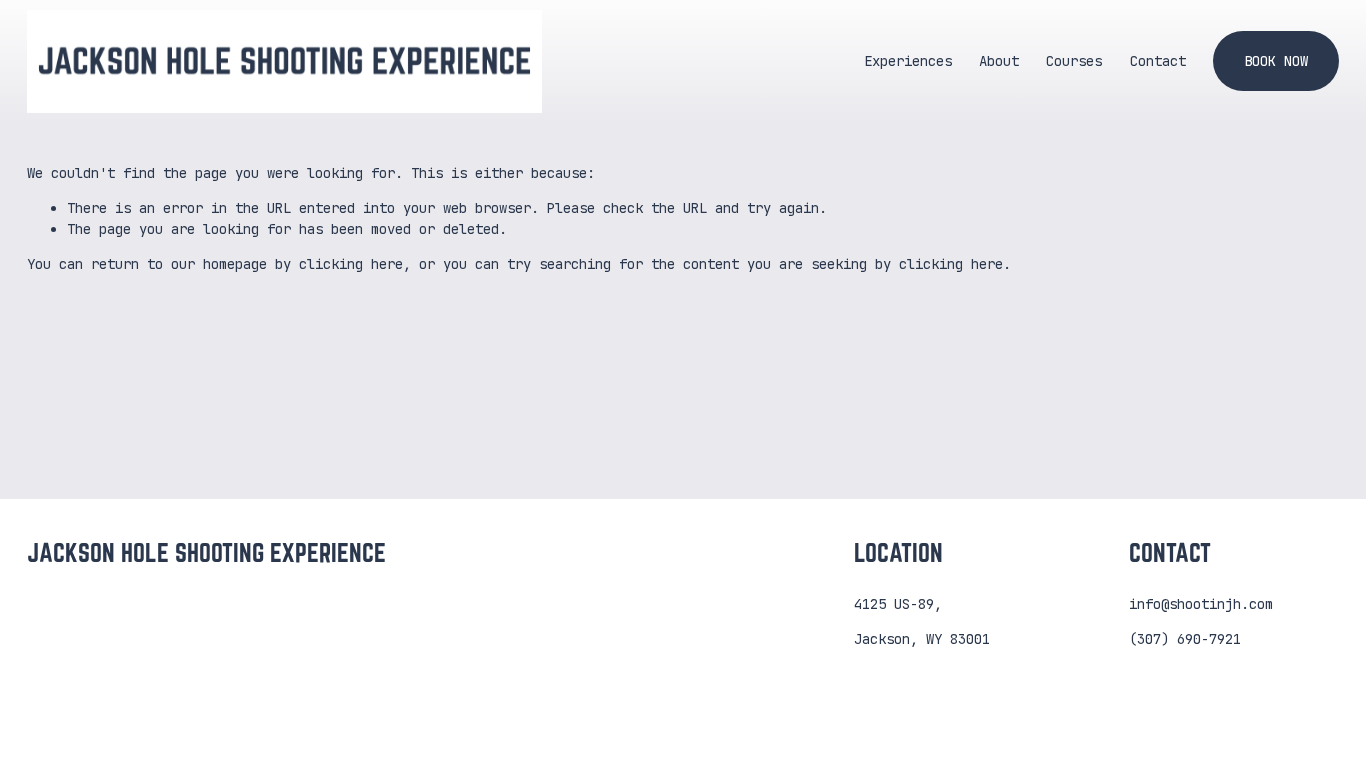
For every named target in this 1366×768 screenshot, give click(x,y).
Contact (1158, 61)
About (999, 61)
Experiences (908, 61)
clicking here (351, 264)
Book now (1276, 61)
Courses (1074, 61)
